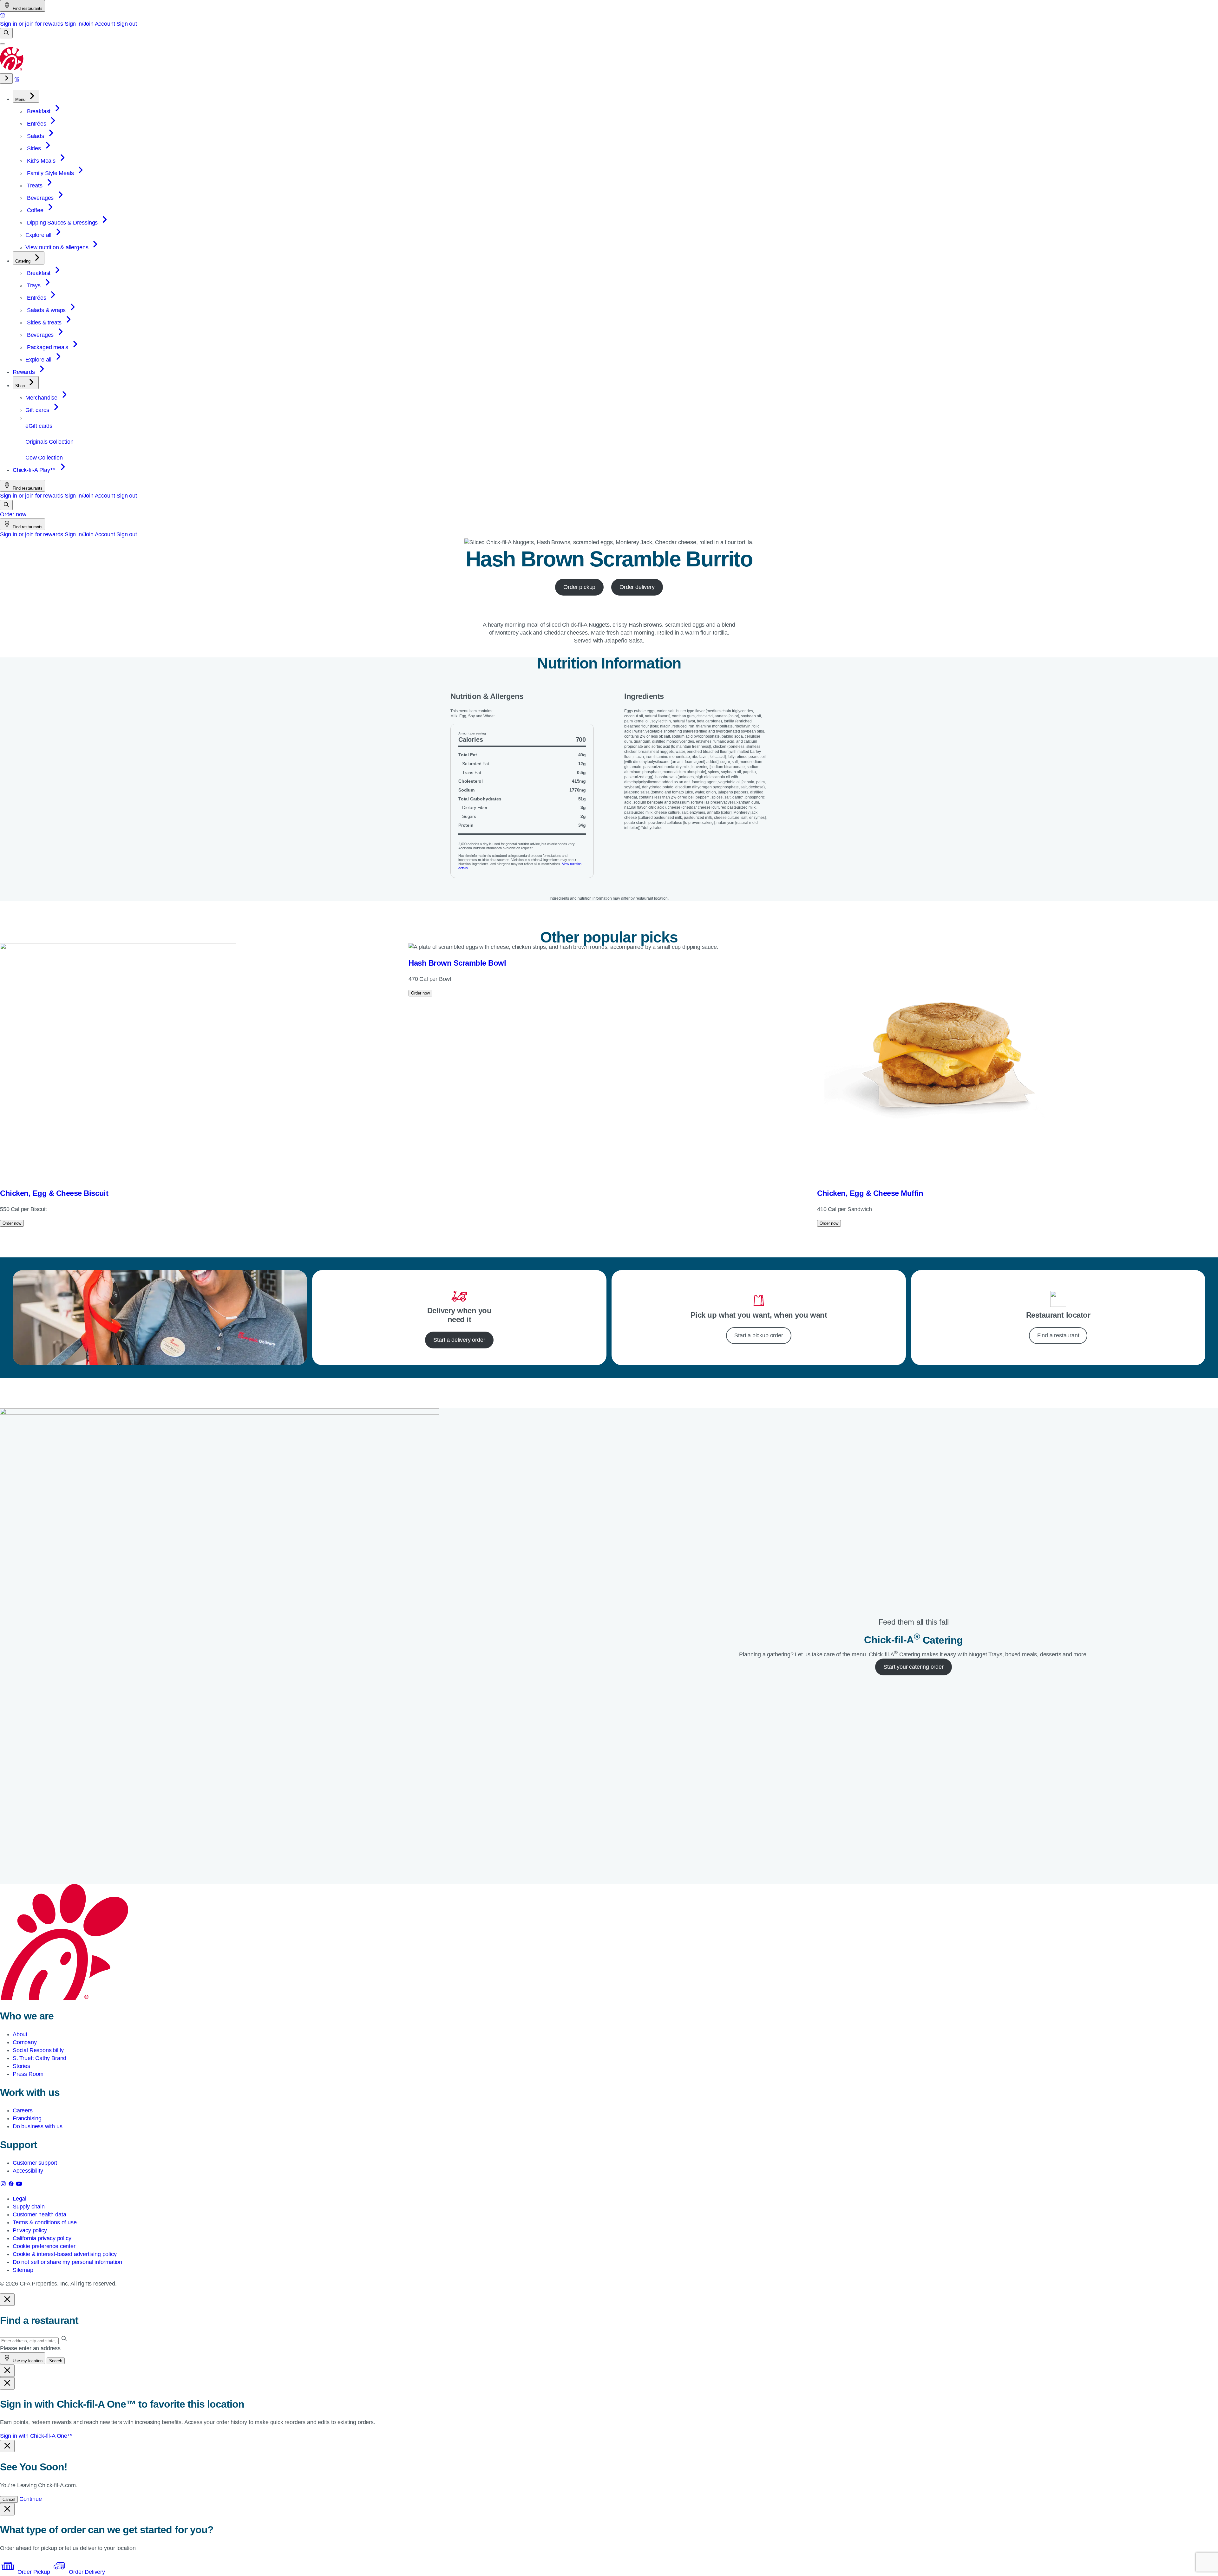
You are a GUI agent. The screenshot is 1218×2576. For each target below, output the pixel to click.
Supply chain (29, 2207)
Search (56, 2361)
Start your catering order (913, 1667)
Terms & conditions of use (45, 2222)
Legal (20, 2199)
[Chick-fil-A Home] (12, 69)
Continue (31, 2499)
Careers (23, 2110)
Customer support (35, 2163)
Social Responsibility (38, 2050)
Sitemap (23, 2270)
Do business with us (38, 2126)
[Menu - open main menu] (3, 44)
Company (25, 2042)
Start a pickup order (759, 1335)
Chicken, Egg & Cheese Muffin (870, 1193)
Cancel (9, 2499)
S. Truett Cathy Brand (39, 2058)
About (20, 2034)
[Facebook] (12, 2185)
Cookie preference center (44, 2246)
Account (105, 24)
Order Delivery (86, 2572)
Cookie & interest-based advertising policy (65, 2254)
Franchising (27, 2118)
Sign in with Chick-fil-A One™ (36, 2436)
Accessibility (28, 2171)
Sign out (127, 24)
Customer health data (39, 2214)
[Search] (6, 33)
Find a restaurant (1058, 1335)
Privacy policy (30, 2230)
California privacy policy (42, 2238)
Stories (21, 2066)
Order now (13, 514)
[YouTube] (19, 2185)
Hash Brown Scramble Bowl (457, 963)
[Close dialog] (7, 2300)
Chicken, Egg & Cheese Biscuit (54, 1193)
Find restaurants (27, 8)
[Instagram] (4, 2185)
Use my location (27, 2361)
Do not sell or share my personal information (67, 2262)
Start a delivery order (459, 1340)
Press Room (28, 2074)
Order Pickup (34, 2572)
